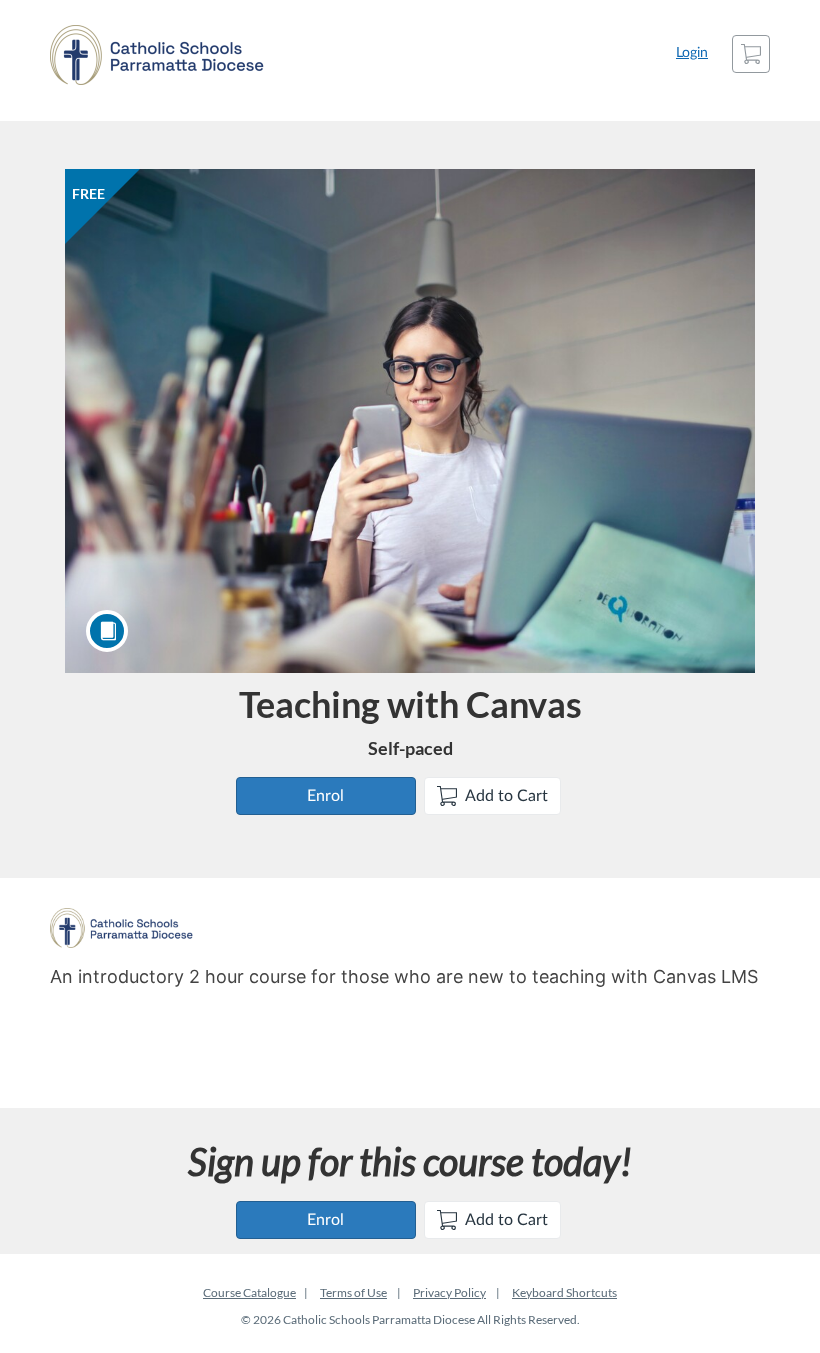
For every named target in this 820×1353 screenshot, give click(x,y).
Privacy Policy (449, 1292)
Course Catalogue (249, 1292)
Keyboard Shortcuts (564, 1292)
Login (692, 53)
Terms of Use (353, 1292)
